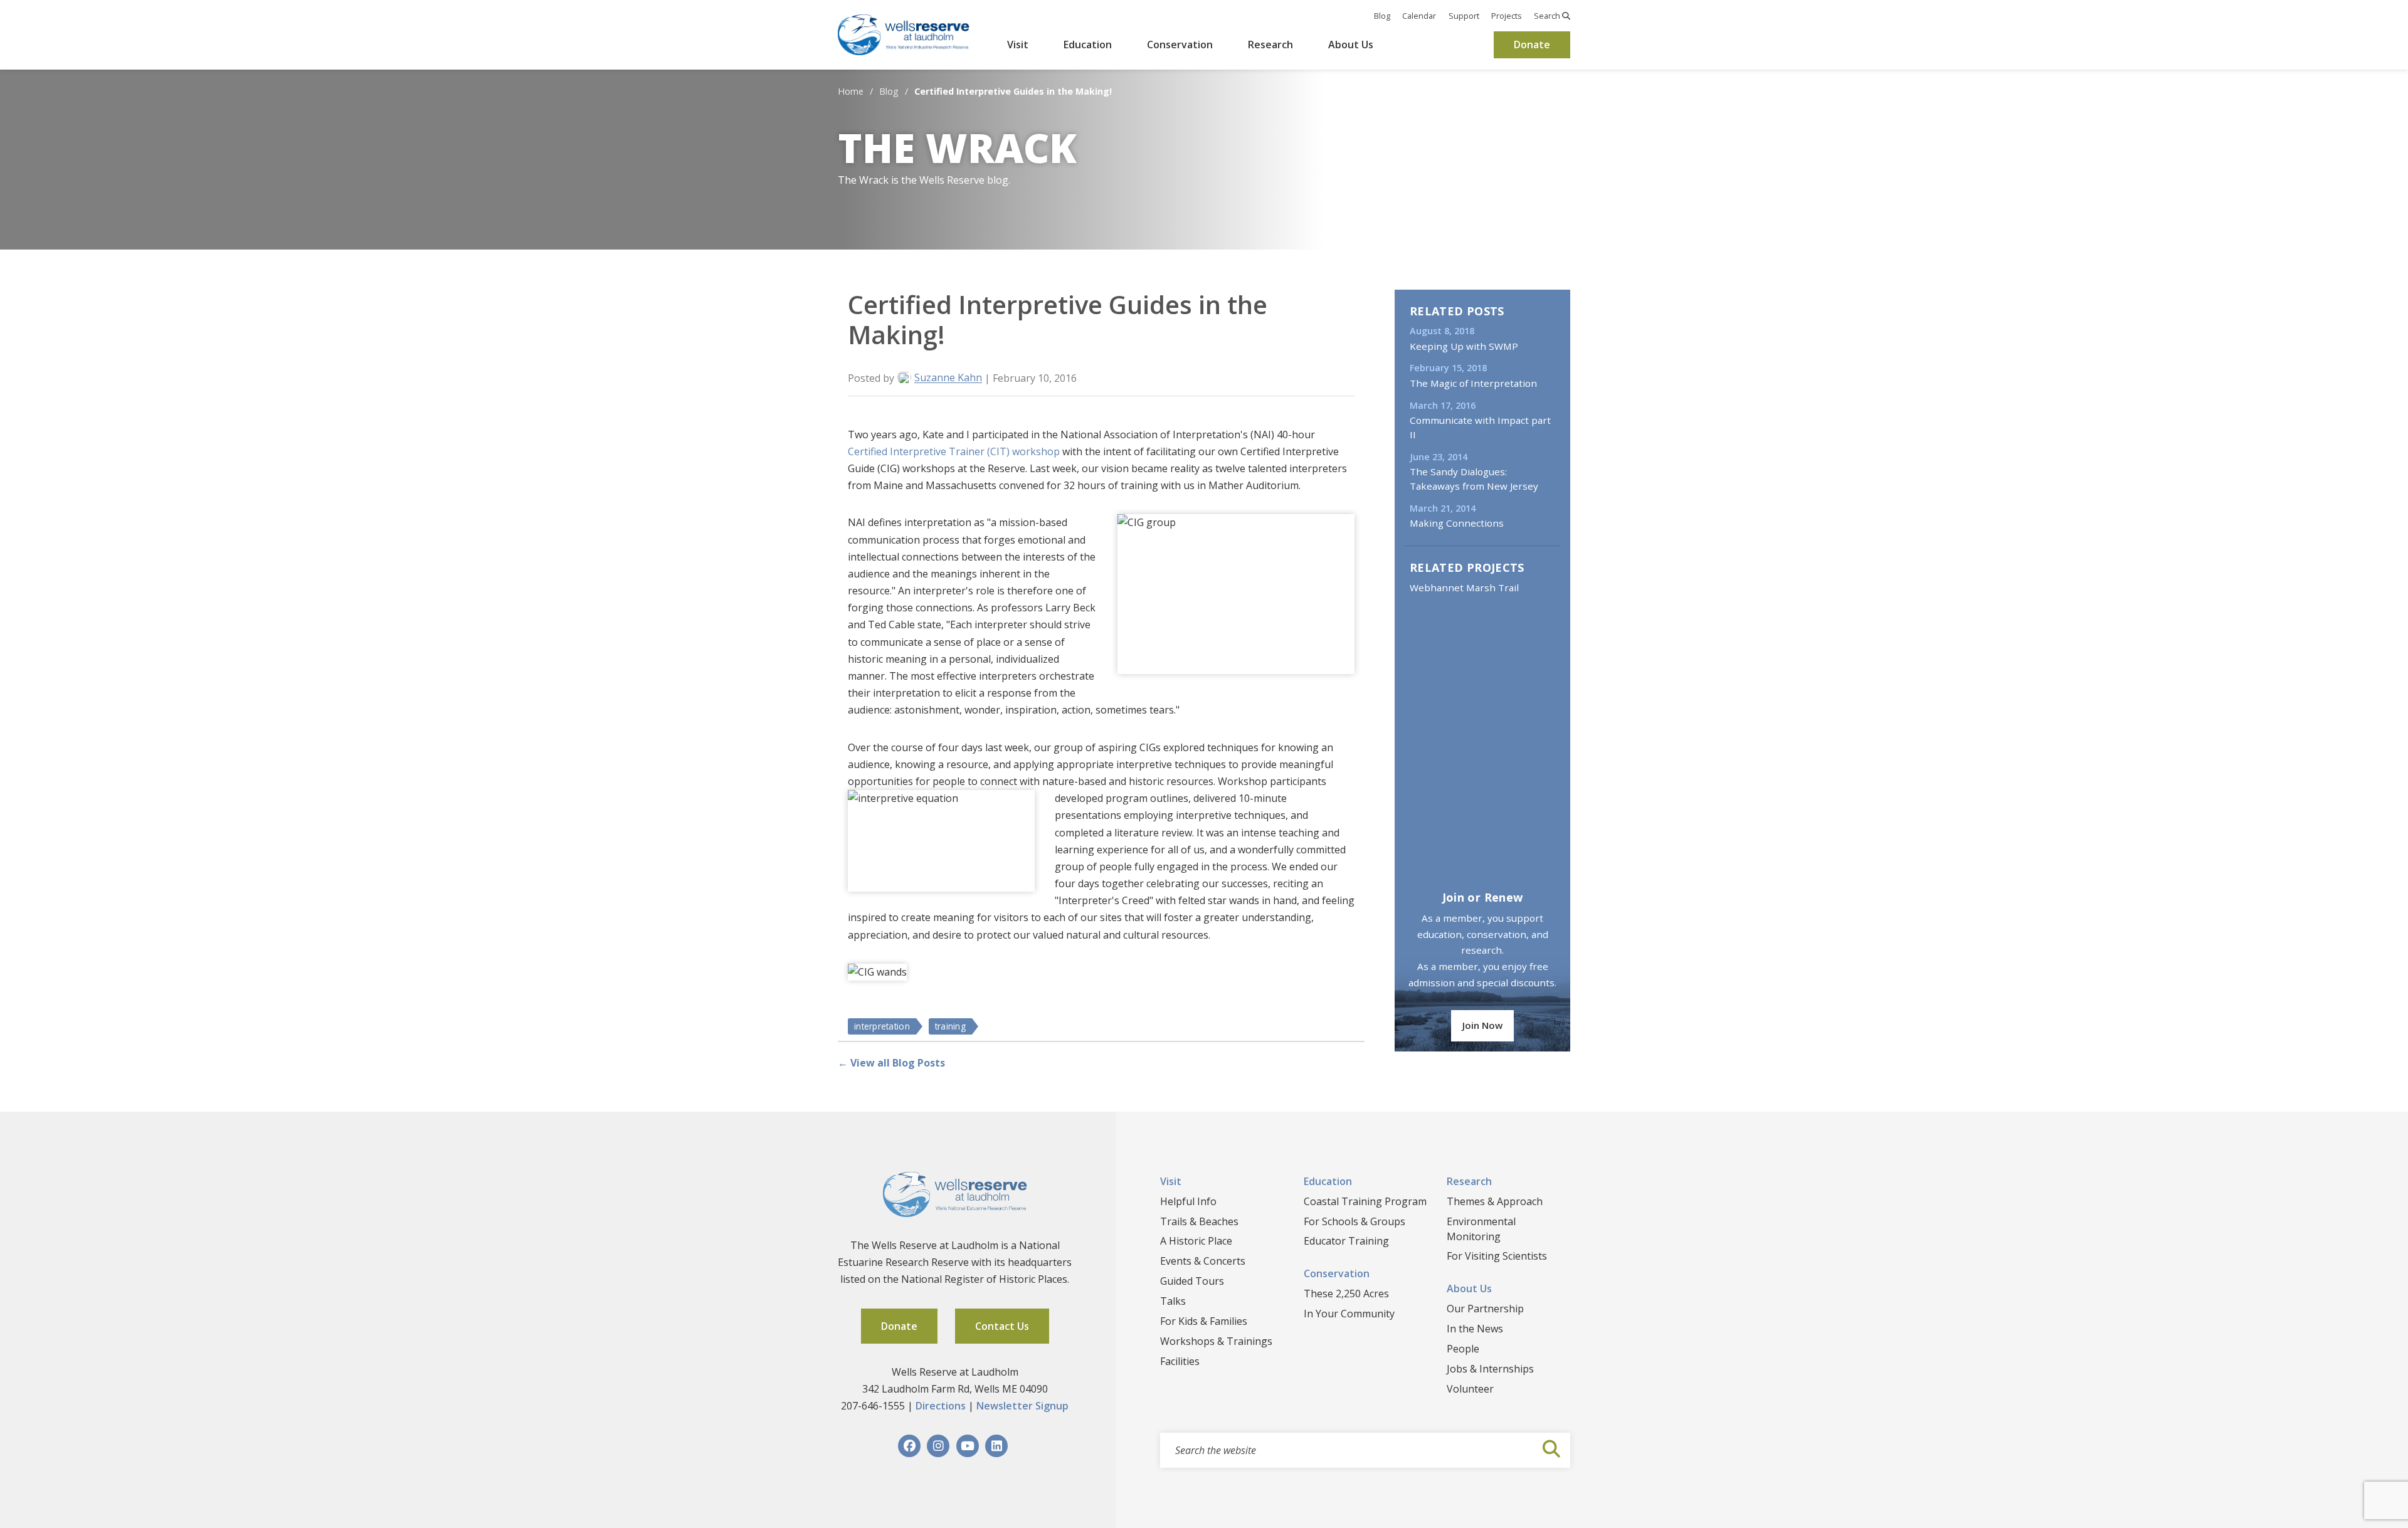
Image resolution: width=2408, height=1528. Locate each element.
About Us (1351, 45)
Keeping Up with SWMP (1464, 346)
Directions (941, 1406)
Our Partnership (1485, 1309)
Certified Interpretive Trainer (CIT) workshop (954, 451)
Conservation (1180, 45)
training (950, 1026)
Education (1088, 45)
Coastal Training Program (1365, 1201)
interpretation (882, 1026)
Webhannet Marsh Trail (1464, 587)
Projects (1507, 16)
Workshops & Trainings (1216, 1341)
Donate (1532, 45)
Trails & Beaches (1199, 1221)
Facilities (1180, 1361)
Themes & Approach (1495, 1201)
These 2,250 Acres (1346, 1294)
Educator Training (1346, 1241)
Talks (1173, 1301)
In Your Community (1349, 1314)
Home (851, 91)
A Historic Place (1196, 1241)
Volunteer (1470, 1389)
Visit (1018, 45)
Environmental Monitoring (1481, 1229)
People (1463, 1349)
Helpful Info (1188, 1201)
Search (1548, 16)
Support (1464, 16)
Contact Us (1002, 1326)
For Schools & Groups (1354, 1221)
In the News (1475, 1329)
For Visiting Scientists (1497, 1256)
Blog (1382, 16)
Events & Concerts (1203, 1261)
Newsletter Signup (1022, 1406)
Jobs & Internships (1490, 1369)
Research (1270, 45)
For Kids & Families (1204, 1321)
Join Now (1482, 1025)
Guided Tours (1192, 1281)
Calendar (1419, 16)
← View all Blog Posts (891, 1063)
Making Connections (1457, 523)
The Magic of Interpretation (1473, 383)
